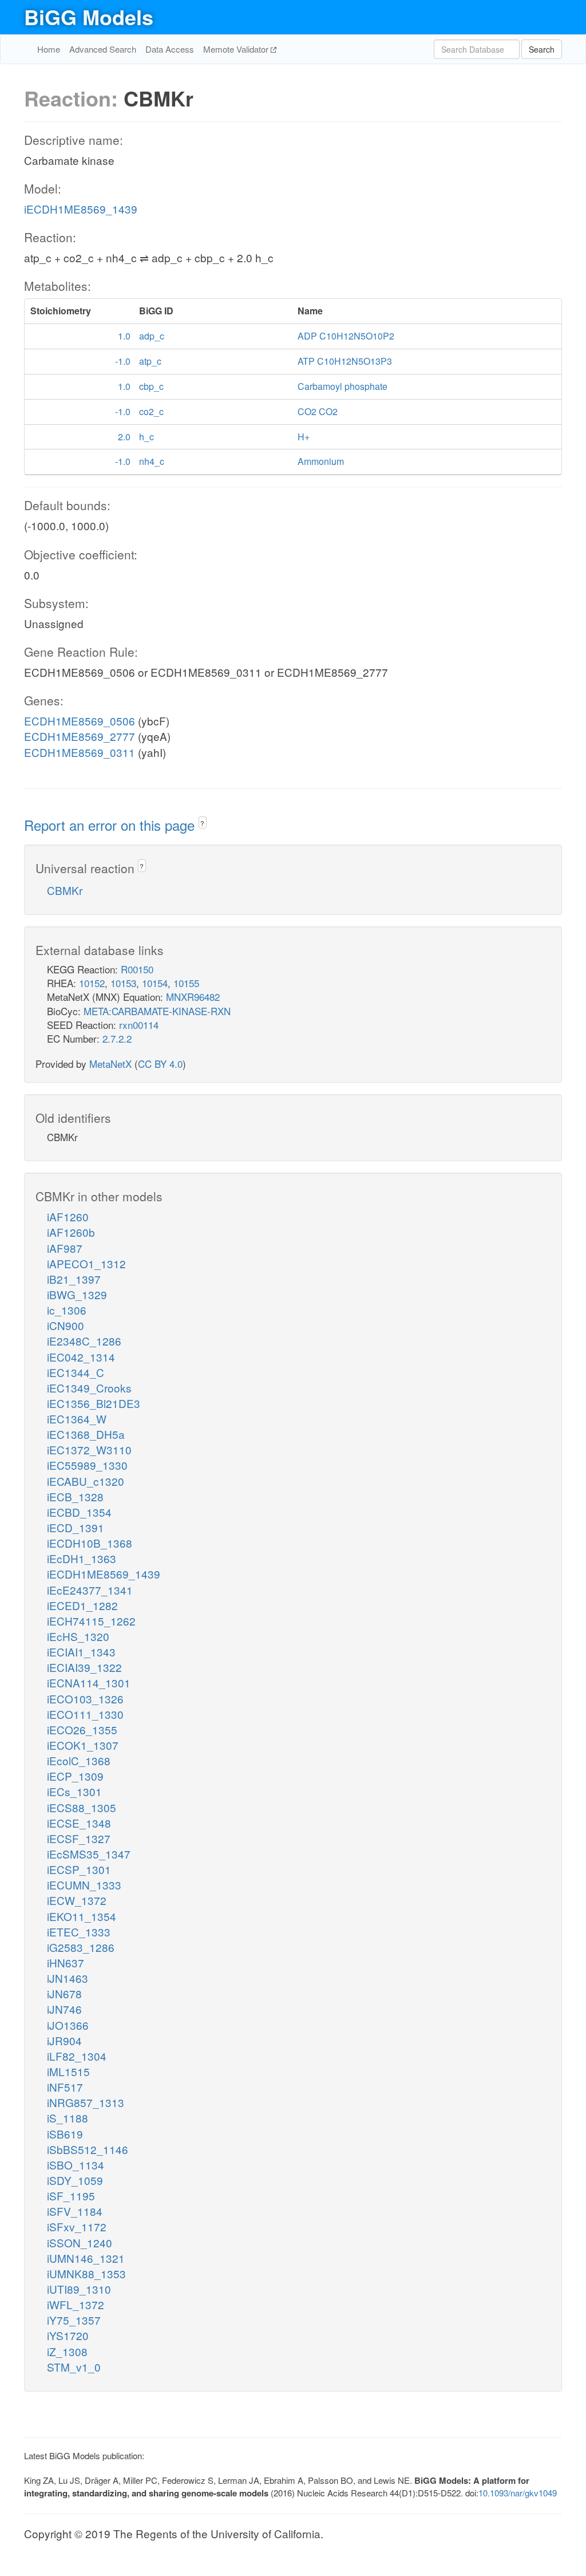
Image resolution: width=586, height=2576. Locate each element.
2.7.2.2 (117, 1038)
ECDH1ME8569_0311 (80, 752)
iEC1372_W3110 (89, 1449)
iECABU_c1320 (86, 1481)
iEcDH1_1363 (82, 1558)
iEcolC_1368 (79, 1760)
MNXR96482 (193, 997)
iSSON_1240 (80, 2242)
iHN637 (66, 1962)
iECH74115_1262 (91, 1621)
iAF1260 (68, 1216)
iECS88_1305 (82, 1807)
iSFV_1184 (75, 2211)
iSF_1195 (71, 2196)
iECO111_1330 (85, 1714)
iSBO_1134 (76, 2165)
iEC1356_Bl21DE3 (94, 1403)
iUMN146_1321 (86, 2258)
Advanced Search (103, 49)
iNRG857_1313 (86, 2102)
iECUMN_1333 (84, 1885)
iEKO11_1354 (82, 1916)
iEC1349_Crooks (89, 1388)
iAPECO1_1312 (86, 1263)
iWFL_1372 (76, 2304)
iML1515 (68, 2071)
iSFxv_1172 (77, 2226)
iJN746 (64, 2009)
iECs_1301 (74, 1791)
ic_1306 (67, 1310)
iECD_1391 (76, 1527)
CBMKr (65, 890)
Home (49, 49)
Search (542, 49)
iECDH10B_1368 (90, 1543)
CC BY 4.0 (160, 1064)
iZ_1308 (67, 2351)
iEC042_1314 (81, 1357)
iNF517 (65, 2087)
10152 (92, 983)
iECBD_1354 (79, 1512)
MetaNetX (110, 1064)
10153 (123, 983)
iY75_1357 (74, 2320)
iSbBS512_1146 (88, 2149)
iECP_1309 (75, 1776)
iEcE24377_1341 (90, 1590)
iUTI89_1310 (79, 2289)
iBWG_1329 (77, 1294)
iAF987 (65, 1248)
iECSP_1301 (79, 1869)
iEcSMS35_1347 (89, 1854)
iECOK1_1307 (83, 1745)
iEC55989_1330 (87, 1465)
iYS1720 (68, 2335)
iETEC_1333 (79, 1932)
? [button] (202, 823)
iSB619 (65, 2134)
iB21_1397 (74, 1279)
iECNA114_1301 (89, 1683)
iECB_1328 (75, 1496)
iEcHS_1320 (78, 1636)
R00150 (137, 969)
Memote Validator (237, 49)
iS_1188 (68, 2118)
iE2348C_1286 (84, 1341)
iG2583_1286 (81, 1947)
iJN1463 (68, 1978)
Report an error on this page (111, 825)
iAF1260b (71, 1232)
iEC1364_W (77, 1419)
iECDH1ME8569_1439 (81, 209)
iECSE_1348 (79, 1823)
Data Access (170, 49)
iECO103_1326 (85, 1699)
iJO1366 (68, 2025)
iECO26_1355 (82, 1729)
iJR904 (64, 2040)
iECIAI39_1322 (84, 1667)
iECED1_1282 (82, 1605)
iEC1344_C (76, 1372)
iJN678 (64, 1993)
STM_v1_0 (74, 2367)
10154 (155, 983)
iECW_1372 (77, 1900)
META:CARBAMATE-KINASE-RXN (157, 1011)
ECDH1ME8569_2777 (80, 736)
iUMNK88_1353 (86, 2273)
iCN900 (66, 1325)
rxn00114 (139, 1025)
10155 (186, 983)
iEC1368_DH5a (86, 1434)
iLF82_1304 (77, 2056)
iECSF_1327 (79, 1838)
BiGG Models (89, 17)
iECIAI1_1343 (81, 1652)
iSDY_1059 (75, 2180)
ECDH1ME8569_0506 (80, 721)
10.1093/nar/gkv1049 (518, 2493)
